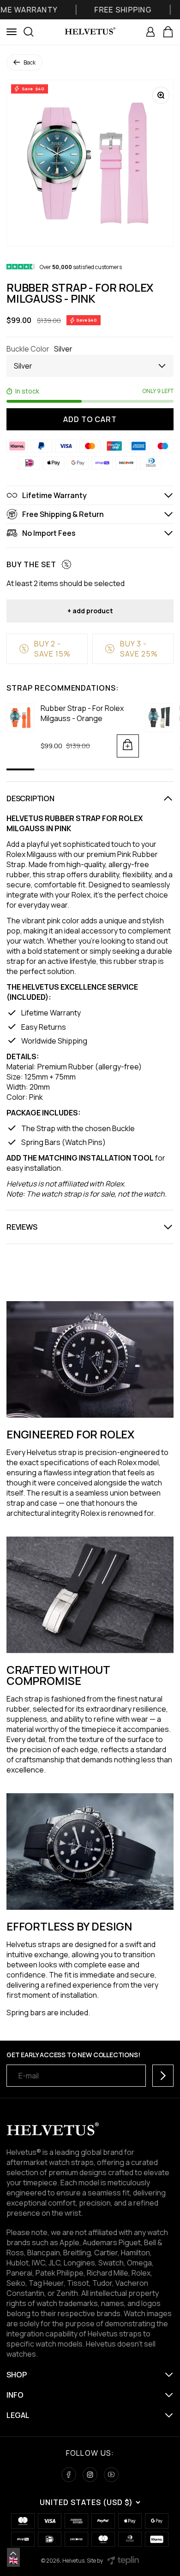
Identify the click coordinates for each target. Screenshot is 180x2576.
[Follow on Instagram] (90, 2475)
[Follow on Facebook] (69, 2475)
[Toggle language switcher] (13, 2553)
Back (30, 62)
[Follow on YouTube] (111, 2475)
